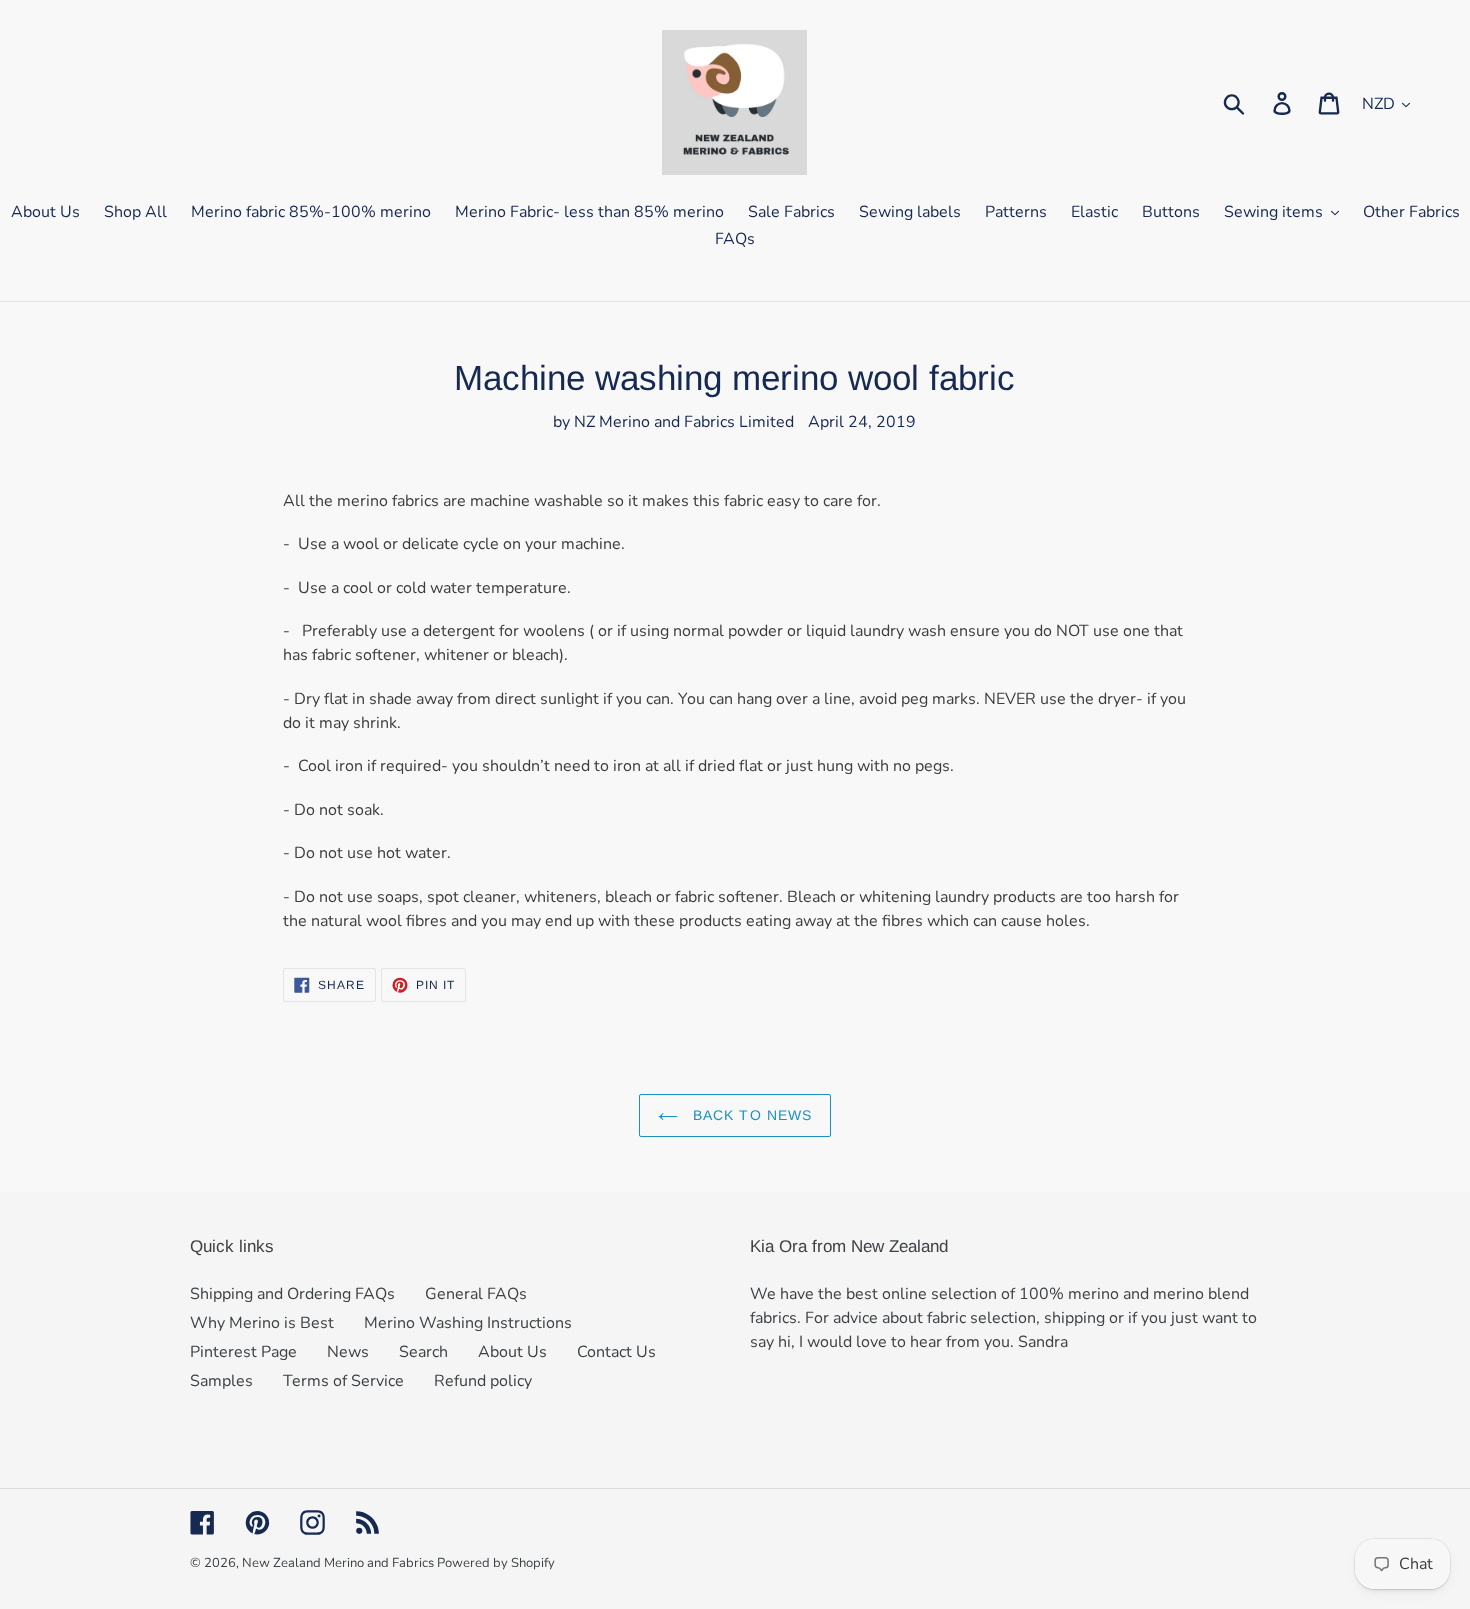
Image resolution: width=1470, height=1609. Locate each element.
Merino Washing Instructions (468, 1323)
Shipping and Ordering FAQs (292, 1294)
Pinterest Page (243, 1352)
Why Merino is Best (262, 1323)
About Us (512, 1352)
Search (423, 1352)
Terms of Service (343, 1381)
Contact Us (616, 1352)
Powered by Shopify (496, 1563)
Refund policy (483, 1381)
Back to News (750, 1115)
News (348, 1352)
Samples (221, 1381)
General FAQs (476, 1294)
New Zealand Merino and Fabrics (339, 1563)
